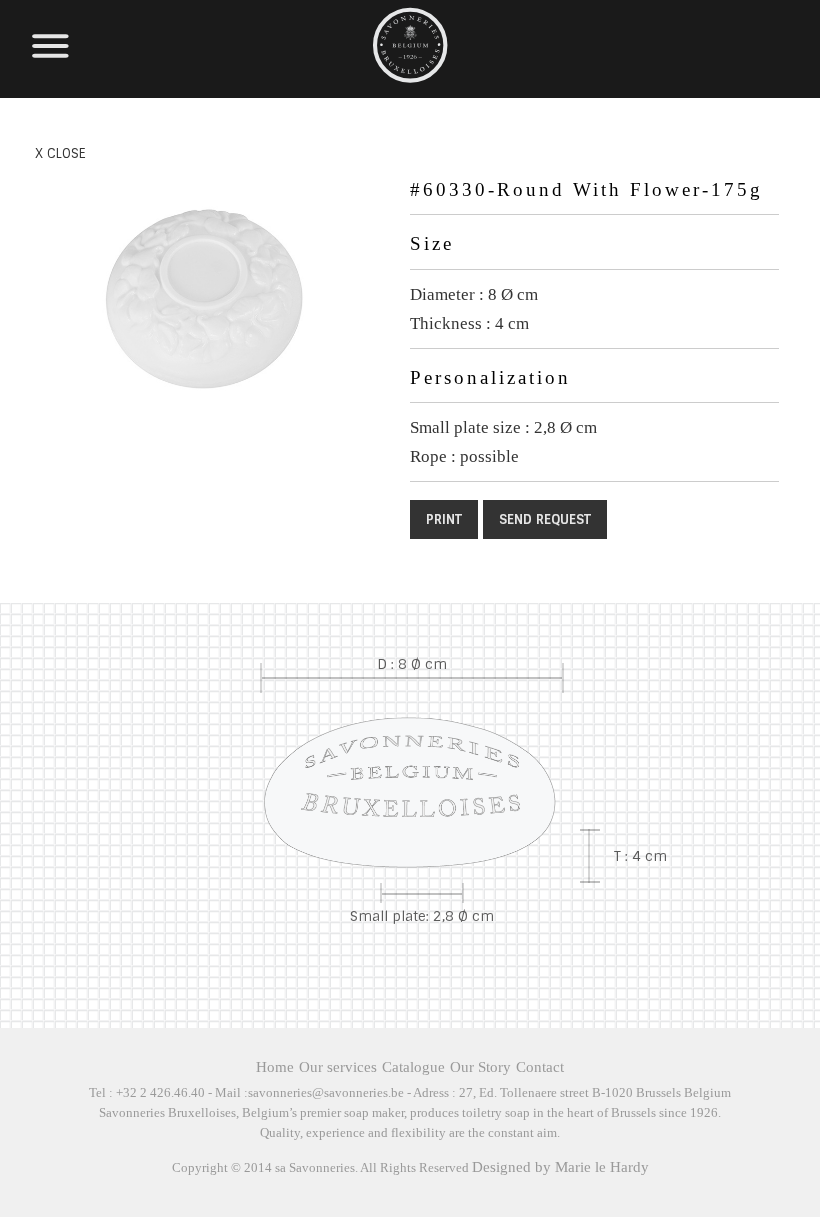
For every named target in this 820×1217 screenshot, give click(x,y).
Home (275, 1067)
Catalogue (413, 1067)
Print (444, 519)
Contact (540, 1067)
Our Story (480, 1067)
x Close (60, 154)
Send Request (545, 519)
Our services (338, 1067)
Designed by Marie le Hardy (560, 1167)
